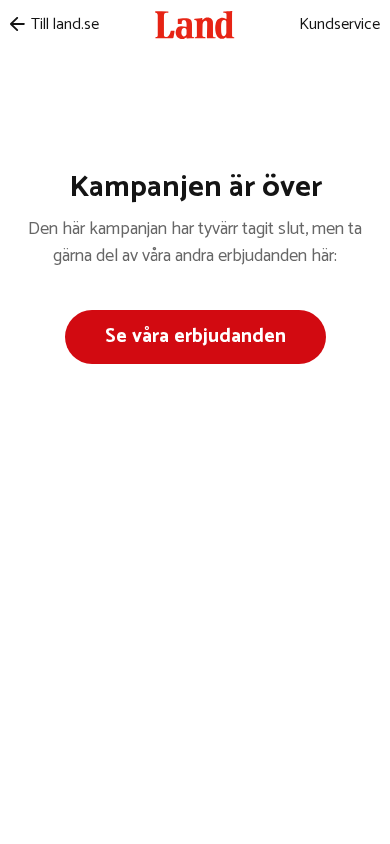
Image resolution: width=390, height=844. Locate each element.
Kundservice (339, 24)
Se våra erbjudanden (195, 336)
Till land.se (65, 24)
